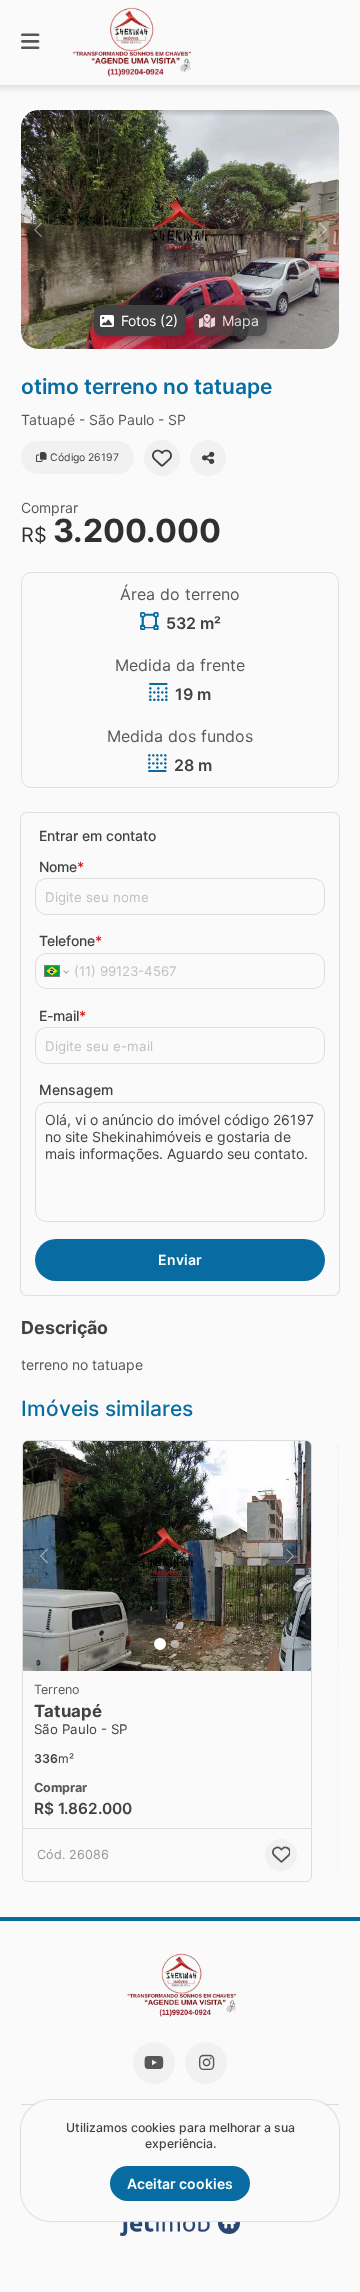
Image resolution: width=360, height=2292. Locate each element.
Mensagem (76, 1089)
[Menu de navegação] (30, 42)
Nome (61, 866)
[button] (180, 229)
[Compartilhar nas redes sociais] (208, 458)
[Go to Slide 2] (175, 1644)
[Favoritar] (162, 458)
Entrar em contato (97, 835)
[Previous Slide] (37, 229)
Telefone (70, 940)
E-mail (62, 1015)
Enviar (180, 1259)
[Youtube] (154, 2063)
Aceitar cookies (180, 2183)
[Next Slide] (322, 229)
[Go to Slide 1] (160, 1644)
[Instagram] (206, 2063)
